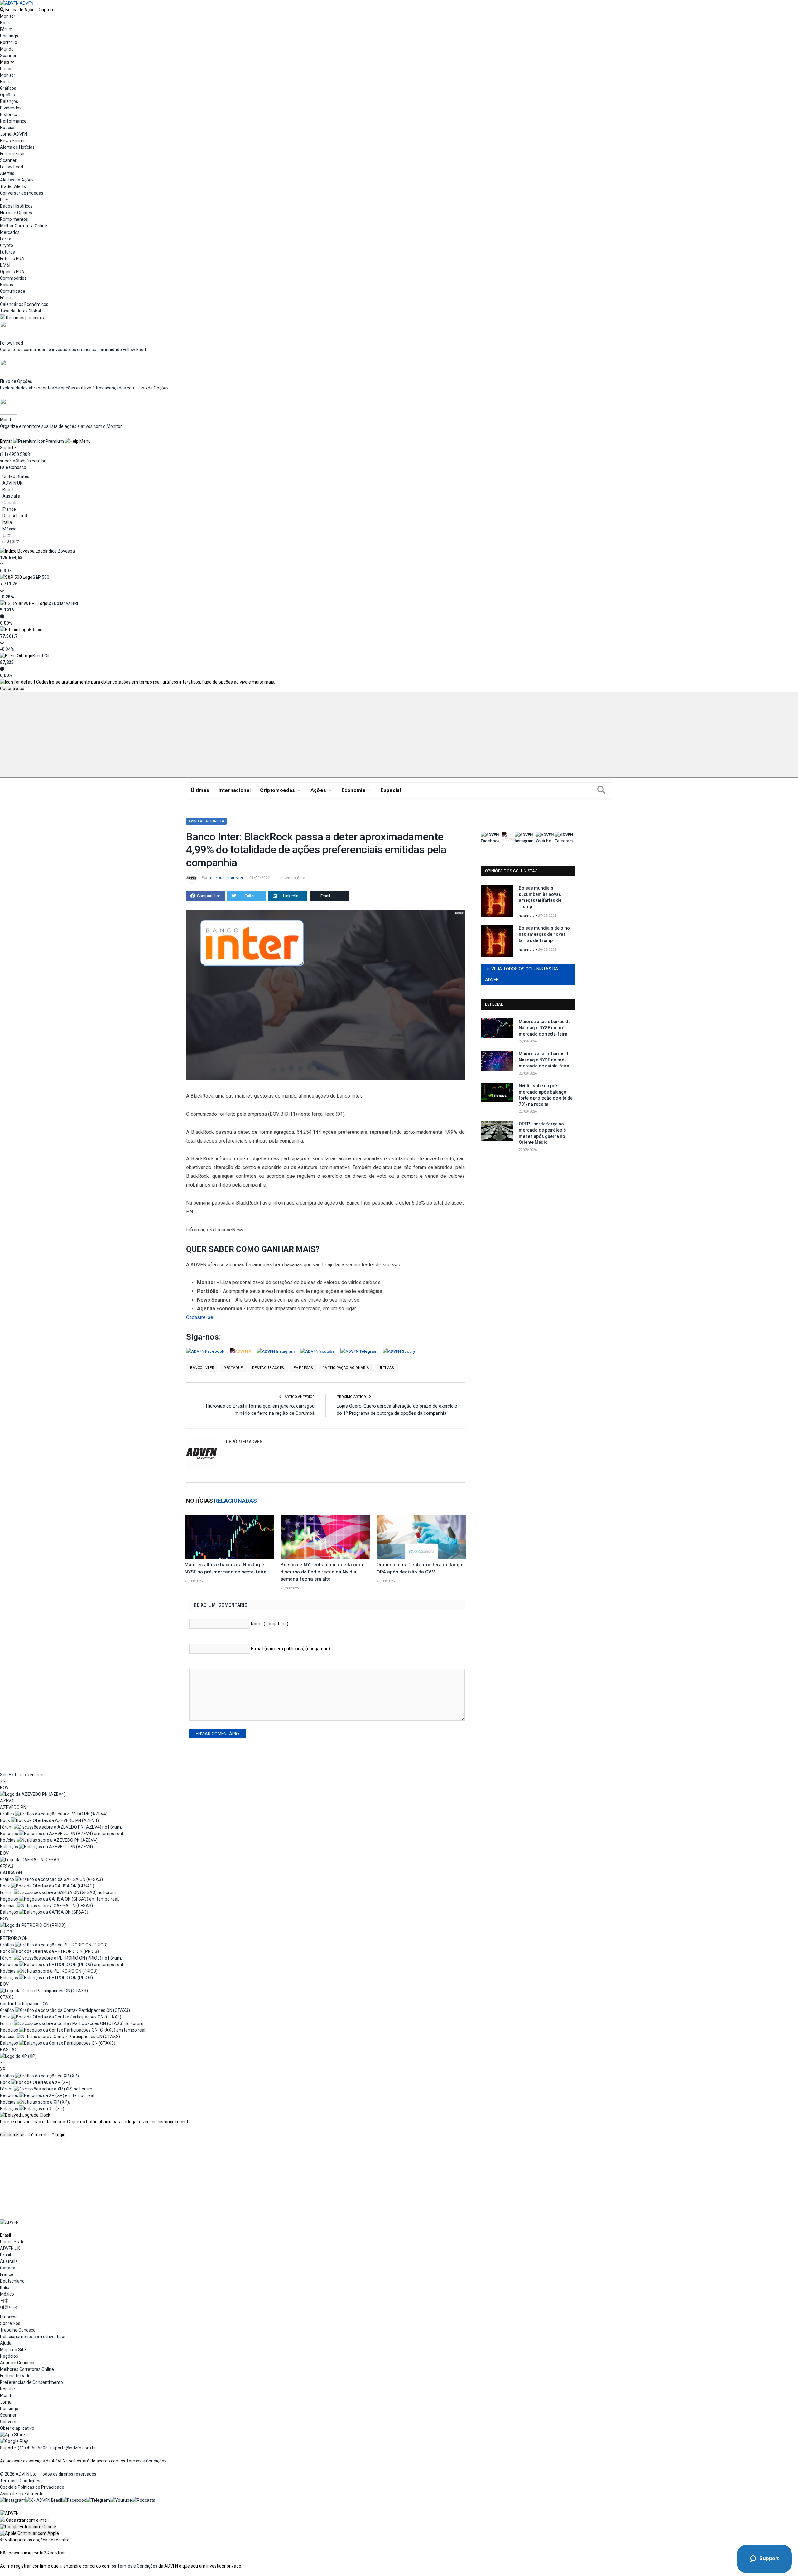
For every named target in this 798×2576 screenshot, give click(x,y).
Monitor (8, 16)
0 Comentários (293, 878)
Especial (391, 790)
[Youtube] (121, 2500)
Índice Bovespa (60, 551)
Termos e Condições (146, 2461)
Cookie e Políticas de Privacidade (32, 2487)
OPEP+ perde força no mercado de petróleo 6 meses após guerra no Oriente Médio (542, 1133)
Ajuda (6, 2343)
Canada (10, 503)
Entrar (6, 441)
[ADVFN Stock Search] (2, 10)
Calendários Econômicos (24, 304)
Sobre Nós (10, 2323)
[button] (28, 2527)
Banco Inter (202, 1368)
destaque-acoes (268, 1368)
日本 (7, 535)
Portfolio (9, 42)
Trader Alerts (13, 186)
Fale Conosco (13, 467)
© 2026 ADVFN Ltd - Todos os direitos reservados (48, 2474)
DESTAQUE (233, 1368)
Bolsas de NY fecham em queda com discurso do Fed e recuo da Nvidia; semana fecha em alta (322, 1572)
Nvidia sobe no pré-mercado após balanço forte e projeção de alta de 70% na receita (546, 1095)
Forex (5, 239)
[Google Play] (14, 2441)
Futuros (7, 252)
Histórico (9, 114)
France (9, 509)
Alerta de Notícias (17, 147)
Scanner (8, 56)
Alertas (7, 173)
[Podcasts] (144, 2500)
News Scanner (14, 141)
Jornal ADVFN (14, 134)
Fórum (6, 29)
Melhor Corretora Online (24, 226)
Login (60, 2135)
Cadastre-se (12, 689)
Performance (13, 121)
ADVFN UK (12, 483)
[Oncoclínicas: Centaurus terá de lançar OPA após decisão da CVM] (421, 1537)
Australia (11, 496)
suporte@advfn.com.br (23, 461)
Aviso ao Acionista (206, 821)
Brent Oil (41, 656)
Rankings (9, 36)
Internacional (235, 790)
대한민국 (11, 542)
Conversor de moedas (22, 193)
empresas (303, 1368)
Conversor (10, 2422)
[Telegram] (98, 2500)
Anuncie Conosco (17, 2363)
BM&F (6, 265)
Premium (55, 441)
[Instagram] (13, 2500)
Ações (318, 790)
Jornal (6, 2402)
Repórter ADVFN (226, 878)
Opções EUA (12, 272)
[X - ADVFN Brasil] (44, 2500)
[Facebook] (74, 2500)
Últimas (200, 790)
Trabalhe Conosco (18, 2330)
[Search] (601, 790)
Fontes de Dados (16, 2376)
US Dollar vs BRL (63, 603)
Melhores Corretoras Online (27, 2369)
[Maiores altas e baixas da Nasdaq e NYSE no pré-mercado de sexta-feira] (229, 1537)
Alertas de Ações (17, 180)
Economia (354, 790)
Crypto (7, 245)
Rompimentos (14, 219)
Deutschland (15, 516)
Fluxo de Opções (16, 213)
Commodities (13, 278)
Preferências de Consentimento (31, 2382)
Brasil (8, 490)
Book (5, 23)
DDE (4, 200)
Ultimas (386, 1368)
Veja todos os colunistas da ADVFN (522, 974)
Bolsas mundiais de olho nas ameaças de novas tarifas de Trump (544, 934)
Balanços (9, 101)
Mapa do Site (13, 2350)
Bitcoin (36, 630)
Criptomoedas (277, 790)
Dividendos (11, 108)
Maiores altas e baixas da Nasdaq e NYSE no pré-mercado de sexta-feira (545, 1028)
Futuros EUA (12, 259)
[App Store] (12, 2435)
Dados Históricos (16, 206)
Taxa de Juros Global (20, 311)
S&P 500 (41, 577)
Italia (7, 522)
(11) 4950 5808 (15, 454)
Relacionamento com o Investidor (33, 2337)
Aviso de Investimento (22, 2494)
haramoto (527, 916)
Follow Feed (12, 167)
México (10, 529)
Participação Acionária (346, 1368)
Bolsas (7, 285)
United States (16, 476)
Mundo (7, 49)
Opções (7, 95)
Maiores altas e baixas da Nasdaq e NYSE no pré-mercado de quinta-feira (545, 1060)
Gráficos (8, 88)
